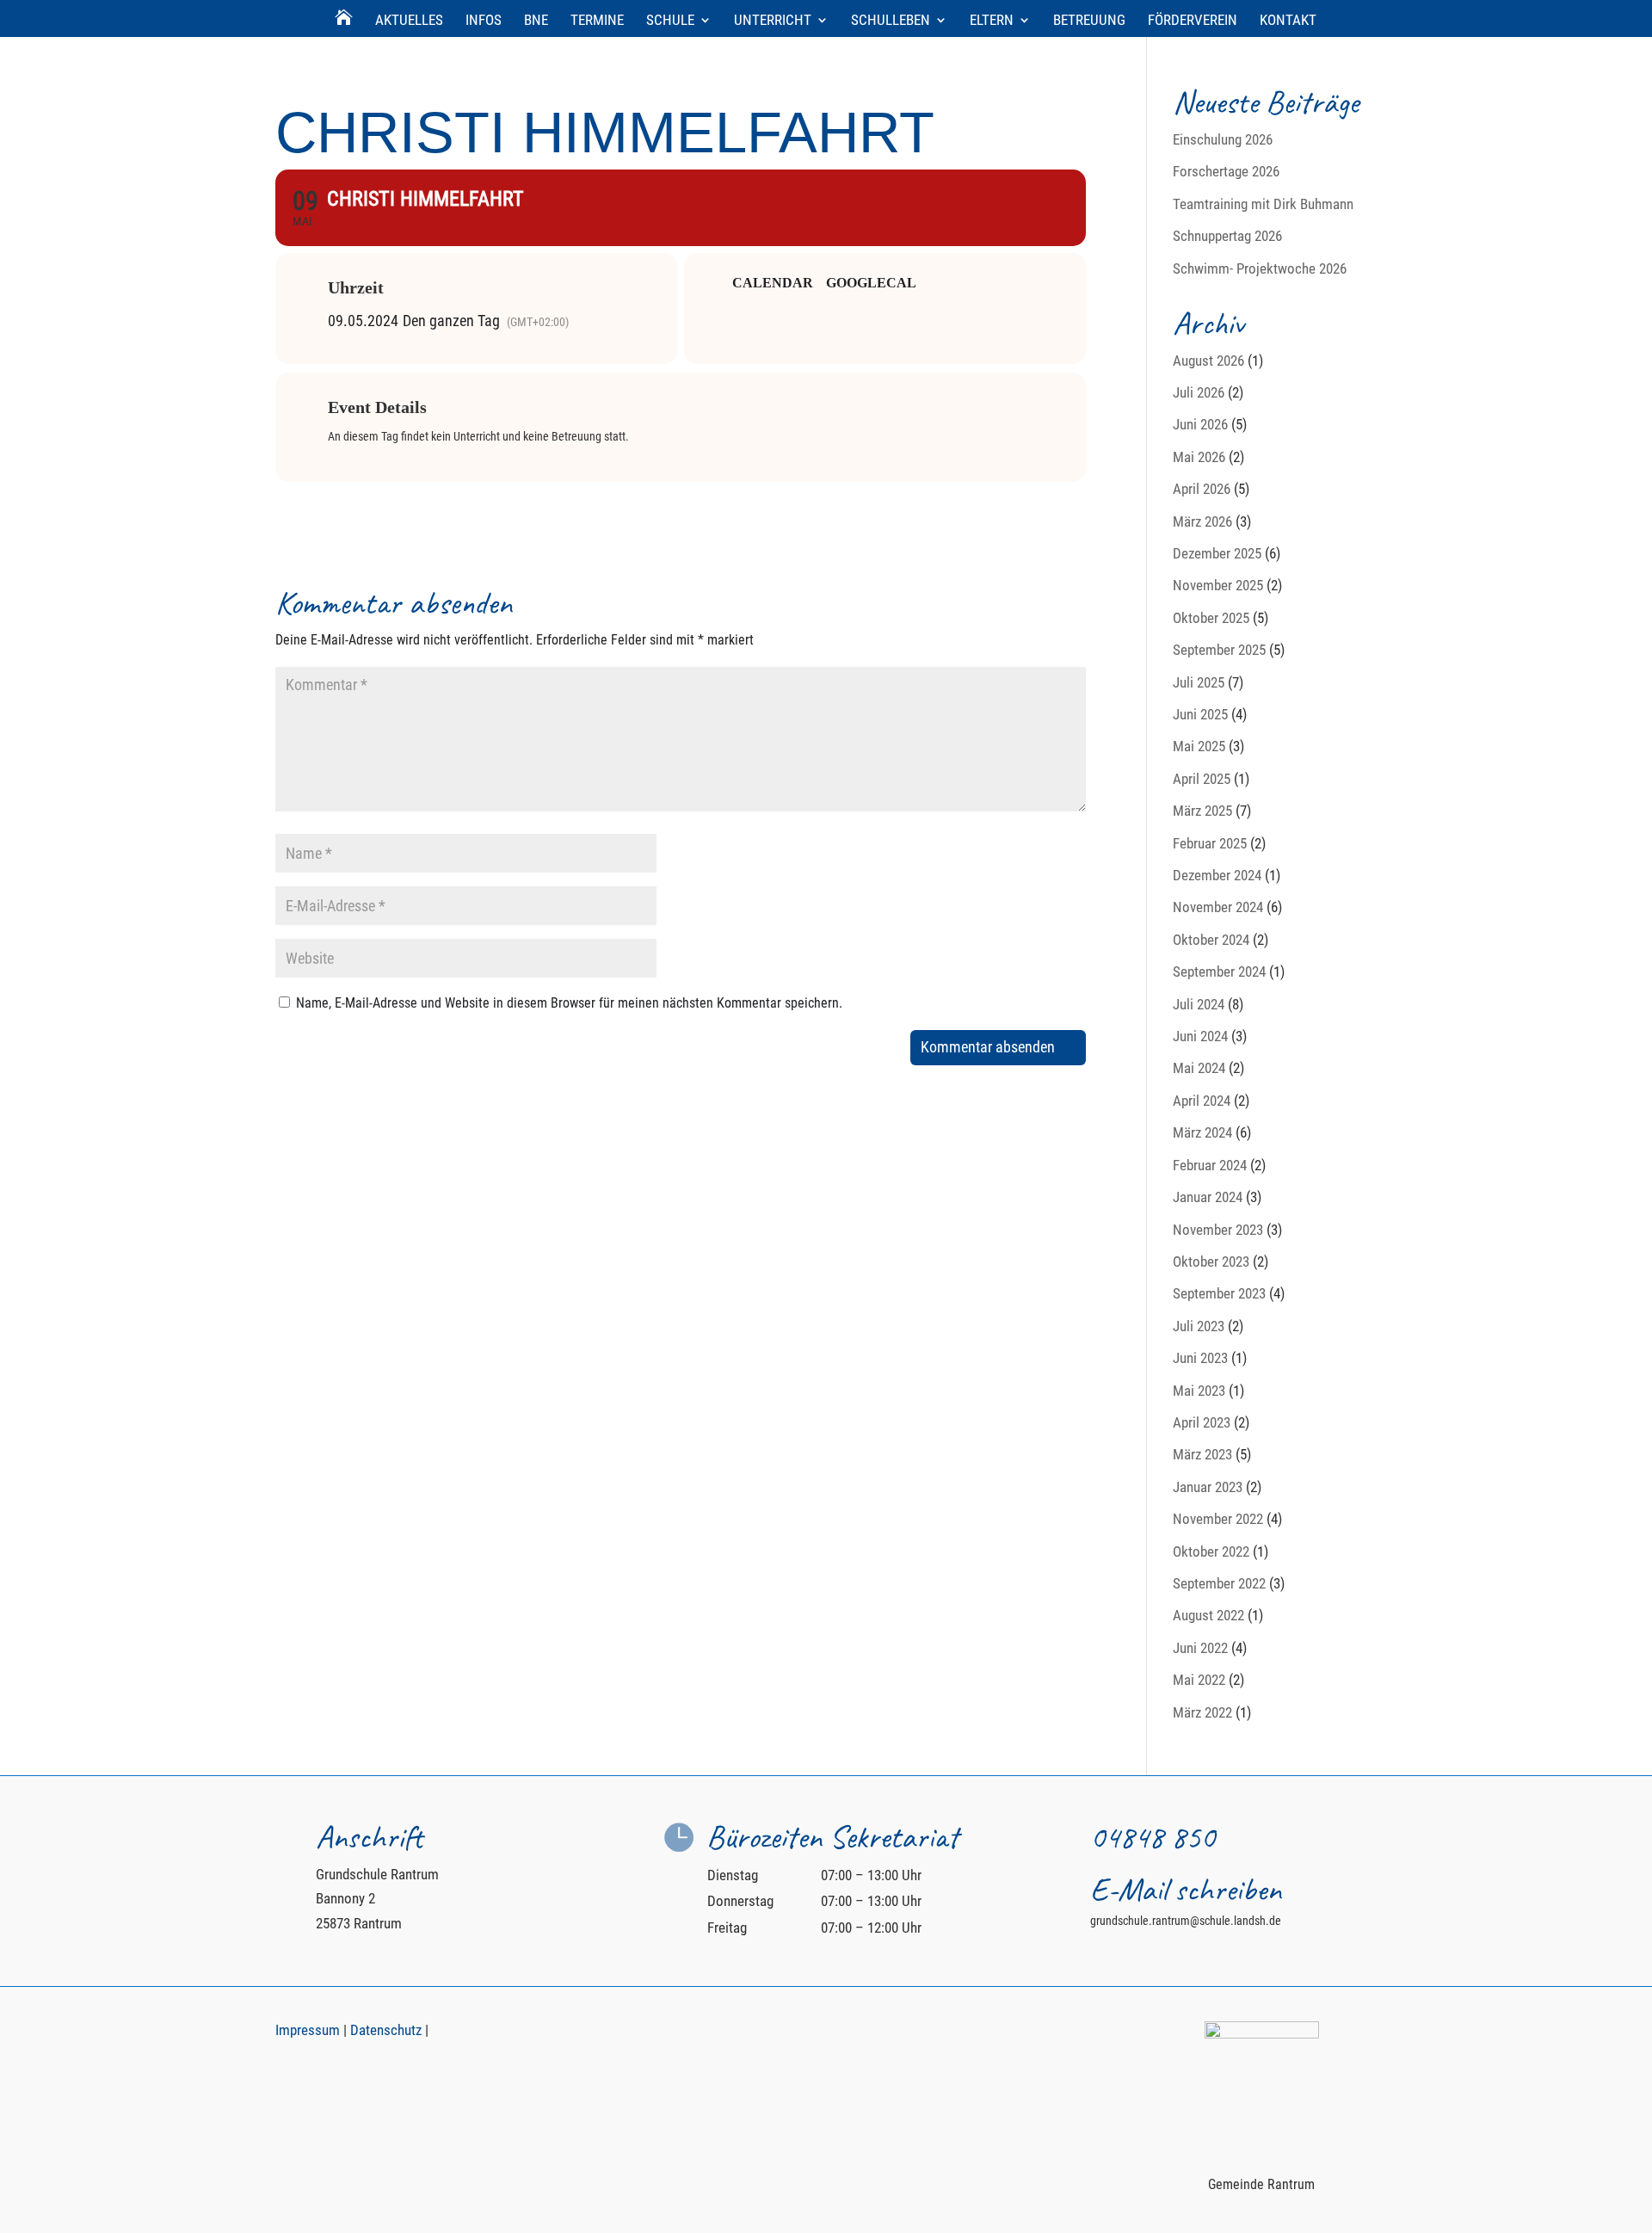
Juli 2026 (1199, 392)
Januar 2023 (1208, 1487)
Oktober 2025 (1211, 618)
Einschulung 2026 (1223, 139)
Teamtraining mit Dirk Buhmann (1263, 204)
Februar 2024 (1210, 1165)
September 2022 (1219, 1583)
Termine (597, 21)
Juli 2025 (1199, 682)
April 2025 (1202, 779)
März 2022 (1202, 1712)
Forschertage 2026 (1226, 171)
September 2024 (1219, 972)
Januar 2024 (1208, 1197)
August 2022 (1208, 1615)
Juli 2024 (1199, 1004)
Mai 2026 (1199, 457)
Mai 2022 (1199, 1680)
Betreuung (1089, 21)
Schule (670, 21)
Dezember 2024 (1217, 875)
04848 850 (1153, 1837)
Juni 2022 (1200, 1648)
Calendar (773, 283)
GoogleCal (871, 283)
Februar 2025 (1210, 843)
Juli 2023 (1199, 1326)
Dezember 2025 (1217, 553)
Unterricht (773, 21)
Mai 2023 (1199, 1391)
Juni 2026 (1200, 424)
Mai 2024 (1199, 1068)
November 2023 (1218, 1230)
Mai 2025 (1199, 746)
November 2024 (1218, 907)
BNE (536, 21)
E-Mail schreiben (1186, 1889)
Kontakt (1288, 21)
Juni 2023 (1200, 1358)
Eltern (992, 21)
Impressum (308, 2030)
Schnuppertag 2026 (1227, 236)
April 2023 (1202, 1422)
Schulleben (891, 21)
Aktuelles (409, 21)
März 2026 (1202, 521)
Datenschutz (386, 2030)
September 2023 (1219, 1293)
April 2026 (1202, 489)
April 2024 (1202, 1101)
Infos (484, 21)
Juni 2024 (1200, 1036)
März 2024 (1202, 1132)
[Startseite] (344, 25)
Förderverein (1193, 21)
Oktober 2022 (1211, 1551)
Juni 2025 (1200, 714)
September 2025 (1219, 650)
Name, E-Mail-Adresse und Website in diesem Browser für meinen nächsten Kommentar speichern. (569, 1003)
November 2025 (1218, 585)
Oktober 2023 (1211, 1261)
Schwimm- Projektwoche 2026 (1260, 268)
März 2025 (1202, 811)
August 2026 (1208, 361)
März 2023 (1202, 1454)
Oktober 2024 (1211, 940)
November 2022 (1218, 1519)
